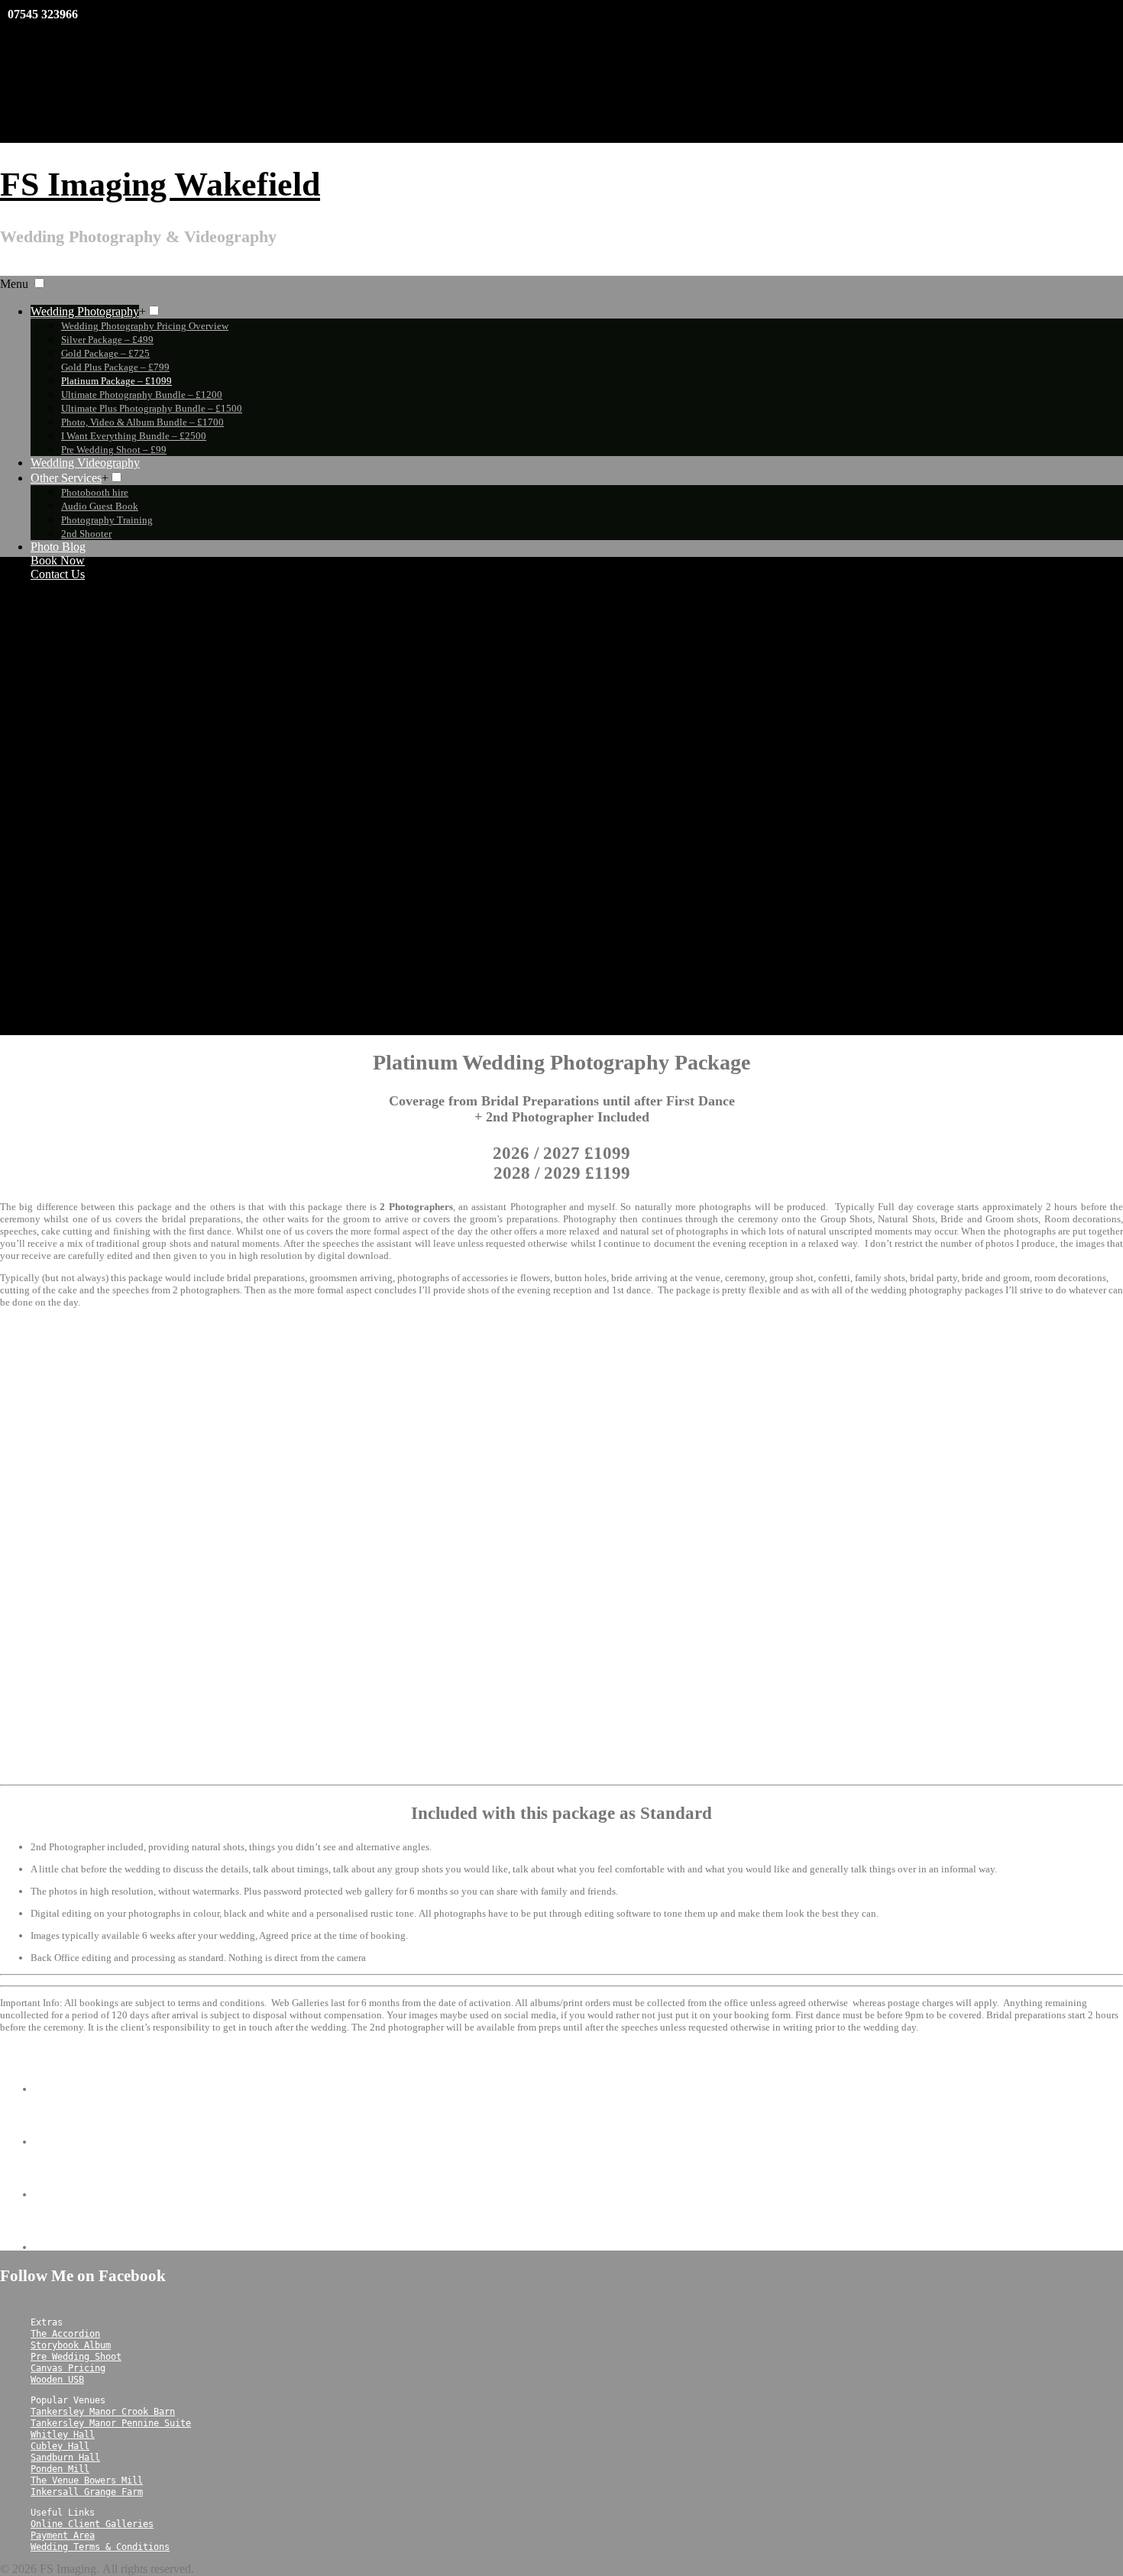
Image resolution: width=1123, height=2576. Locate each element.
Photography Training (107, 520)
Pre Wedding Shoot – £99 (114, 450)
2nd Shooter (86, 534)
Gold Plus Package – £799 (115, 367)
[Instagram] (613, 123)
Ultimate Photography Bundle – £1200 (142, 395)
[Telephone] (59, 2247)
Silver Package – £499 (107, 340)
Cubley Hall (60, 2446)
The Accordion (65, 2334)
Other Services (66, 478)
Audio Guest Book (100, 506)
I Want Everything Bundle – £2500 (134, 436)
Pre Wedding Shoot (76, 2357)
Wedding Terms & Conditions (100, 2547)
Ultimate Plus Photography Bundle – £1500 (152, 408)
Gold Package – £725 (105, 353)
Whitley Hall (63, 2435)
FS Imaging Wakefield (160, 184)
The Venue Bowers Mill (87, 2481)
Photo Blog (58, 547)
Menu (14, 284)
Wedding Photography (85, 311)
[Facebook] (613, 31)
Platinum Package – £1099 (117, 381)
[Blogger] (613, 77)
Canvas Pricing (68, 2368)
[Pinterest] (613, 100)
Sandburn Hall (65, 2458)
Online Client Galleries (92, 2524)
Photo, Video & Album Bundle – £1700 (142, 422)
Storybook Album (71, 2345)
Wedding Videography (85, 463)
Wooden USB (57, 2380)
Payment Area (63, 2536)
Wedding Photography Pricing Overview (145, 326)
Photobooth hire (95, 492)
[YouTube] (613, 54)
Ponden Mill (60, 2469)
